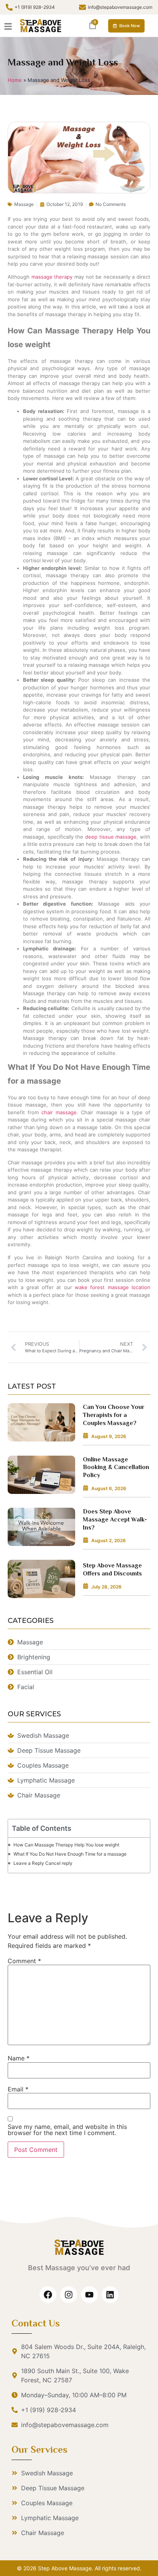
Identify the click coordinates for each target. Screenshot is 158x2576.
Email (18, 2089)
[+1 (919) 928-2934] (9, 7)
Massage (24, 204)
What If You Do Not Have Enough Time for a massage (70, 1854)
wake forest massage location (113, 1287)
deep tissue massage (111, 837)
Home (15, 80)
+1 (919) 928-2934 (35, 7)
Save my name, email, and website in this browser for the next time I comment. (67, 2130)
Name (19, 2058)
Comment (24, 1961)
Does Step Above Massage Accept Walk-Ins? (115, 1520)
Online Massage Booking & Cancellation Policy (116, 1468)
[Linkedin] (110, 2295)
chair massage (59, 1112)
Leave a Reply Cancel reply (43, 1863)
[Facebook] (48, 2295)
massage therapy (51, 277)
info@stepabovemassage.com (120, 7)
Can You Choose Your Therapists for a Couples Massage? (114, 1415)
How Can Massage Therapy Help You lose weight (66, 1845)
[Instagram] (69, 2295)
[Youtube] (89, 2295)
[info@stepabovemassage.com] (82, 7)
